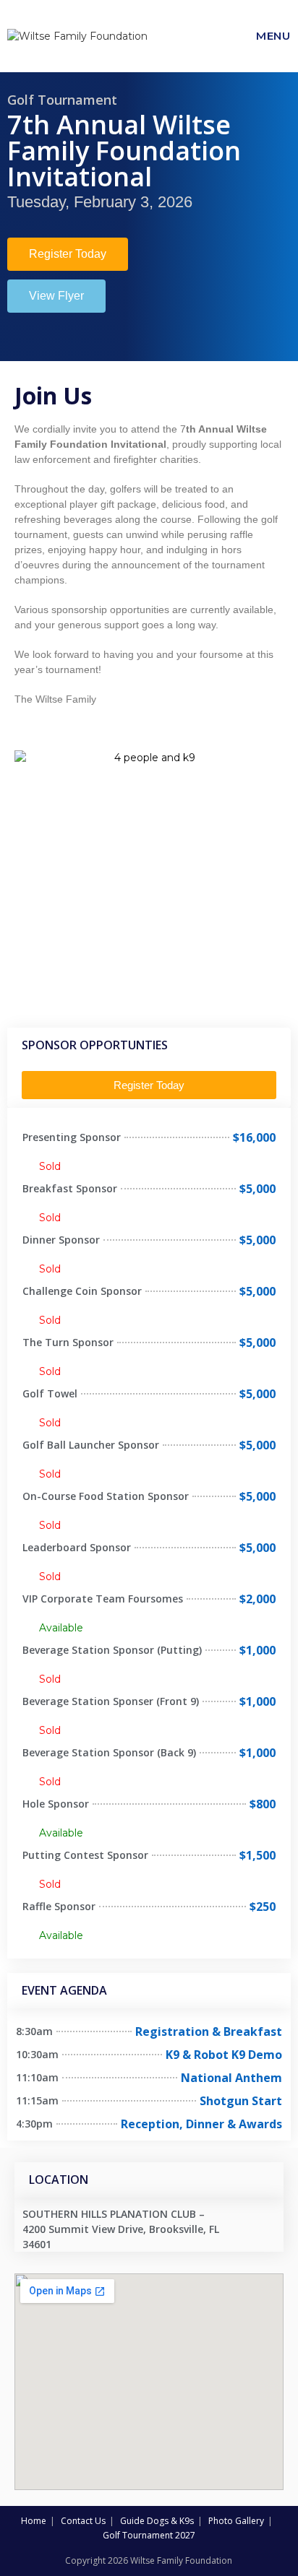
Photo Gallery (236, 2521)
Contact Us (83, 2521)
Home (34, 2521)
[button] (68, 254)
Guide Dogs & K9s (157, 2521)
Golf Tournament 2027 (149, 2535)
